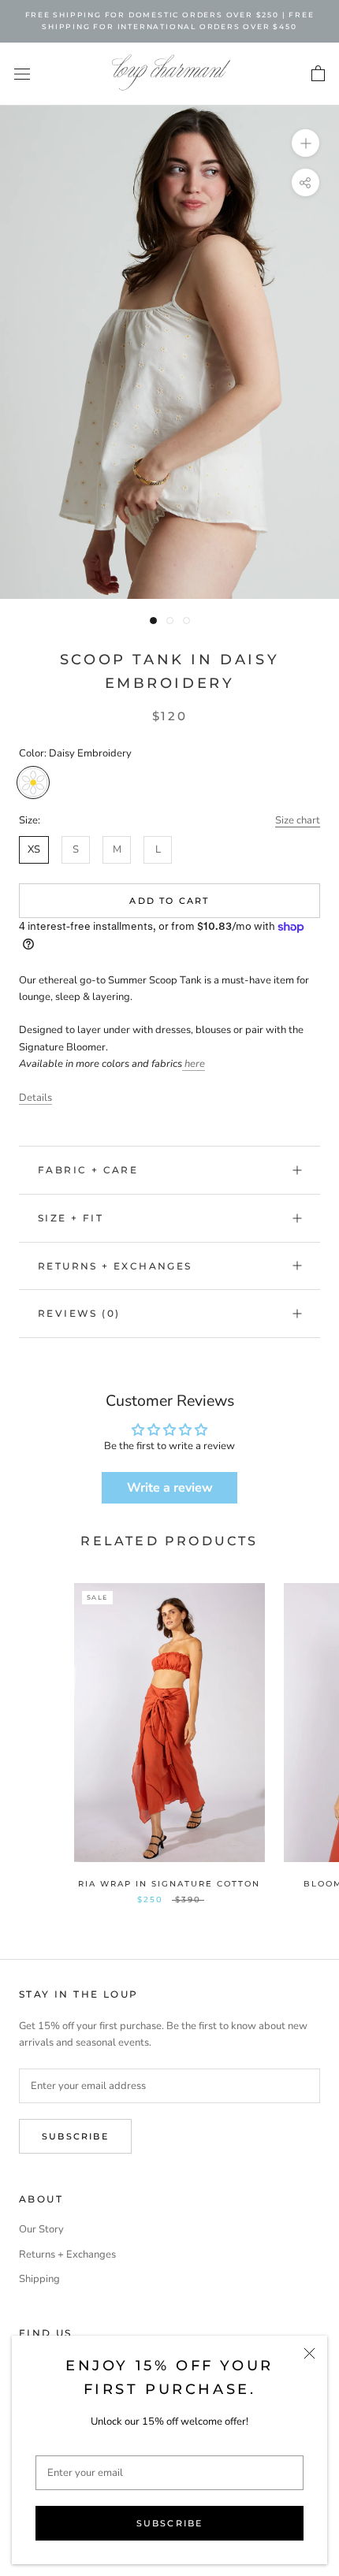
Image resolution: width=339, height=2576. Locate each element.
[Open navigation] (22, 74)
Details (35, 1098)
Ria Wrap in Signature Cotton (169, 1884)
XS (34, 849)
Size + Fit (71, 1218)
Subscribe (170, 2523)
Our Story (41, 2229)
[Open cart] (318, 74)
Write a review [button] (170, 1488)
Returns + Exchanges (115, 1266)
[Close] (309, 2353)
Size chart (298, 820)
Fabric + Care (88, 1170)
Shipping (39, 2279)
